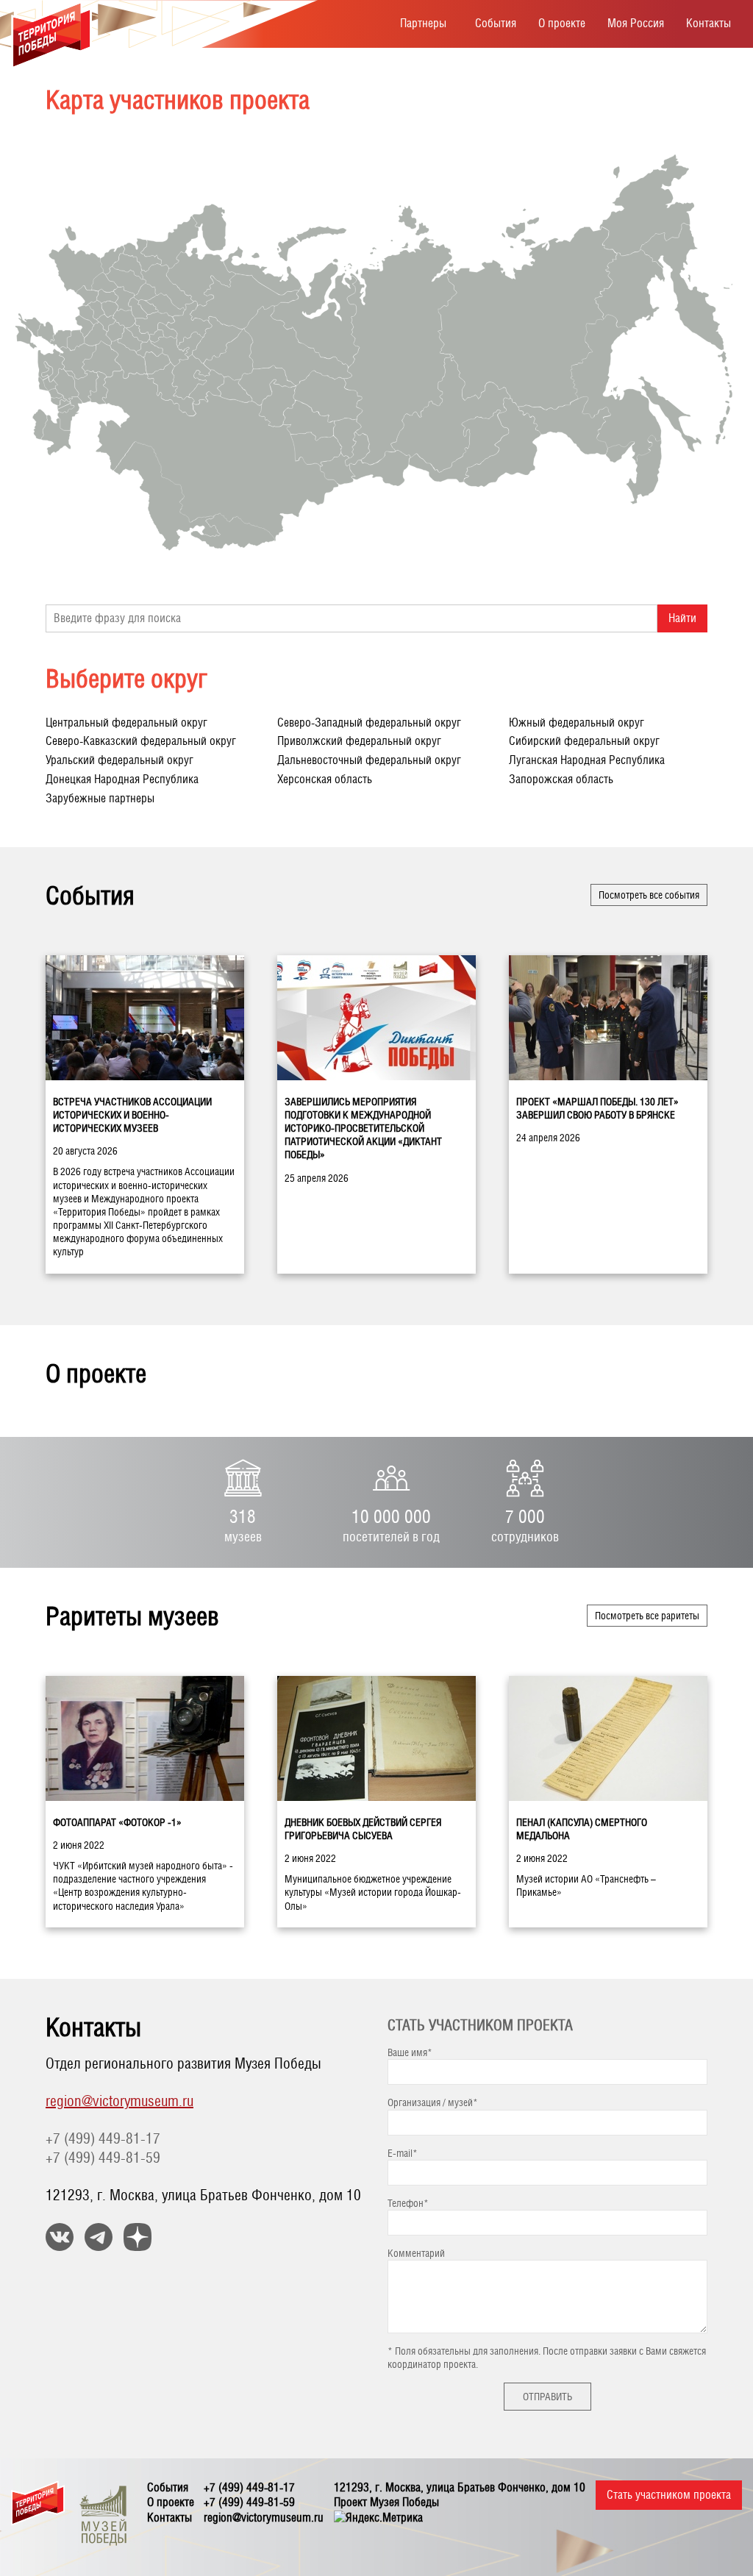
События (496, 23)
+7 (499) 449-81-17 (103, 2138)
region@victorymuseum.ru (119, 2101)
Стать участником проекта (669, 2495)
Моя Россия (636, 23)
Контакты (709, 23)
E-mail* (403, 2153)
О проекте (562, 23)
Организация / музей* (433, 2102)
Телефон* (408, 2203)
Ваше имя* (410, 2052)
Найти (682, 618)
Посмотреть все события (649, 895)
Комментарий (416, 2253)
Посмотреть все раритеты (647, 1616)
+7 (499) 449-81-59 (103, 2158)
